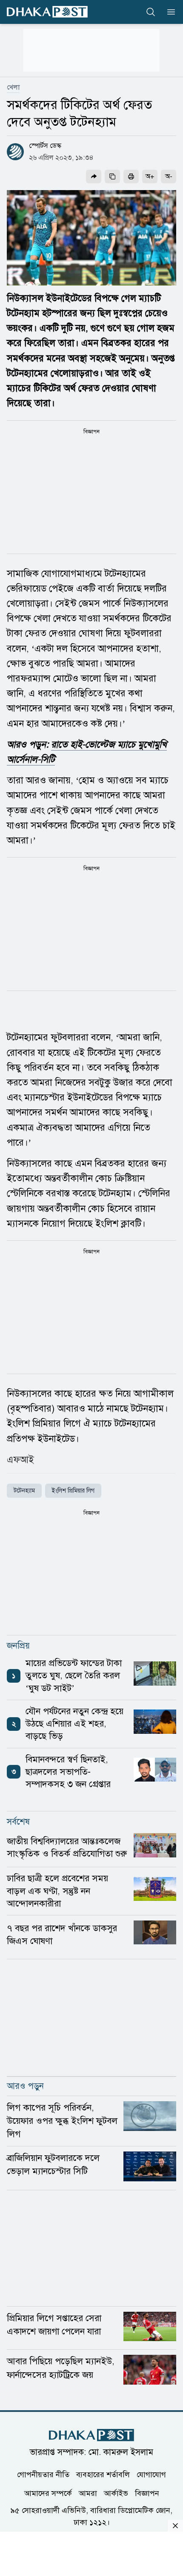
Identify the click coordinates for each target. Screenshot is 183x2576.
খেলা (13, 87)
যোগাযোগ (151, 2475)
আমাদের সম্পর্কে (48, 2493)
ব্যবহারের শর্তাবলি (103, 2475)
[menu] (169, 12)
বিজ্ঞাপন (147, 2493)
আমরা (88, 2493)
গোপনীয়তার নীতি (43, 2475)
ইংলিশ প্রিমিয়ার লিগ (73, 1491)
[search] (151, 12)
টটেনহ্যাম (24, 1491)
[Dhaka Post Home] (91, 2435)
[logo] (47, 12)
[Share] (94, 176)
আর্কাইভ (116, 2493)
